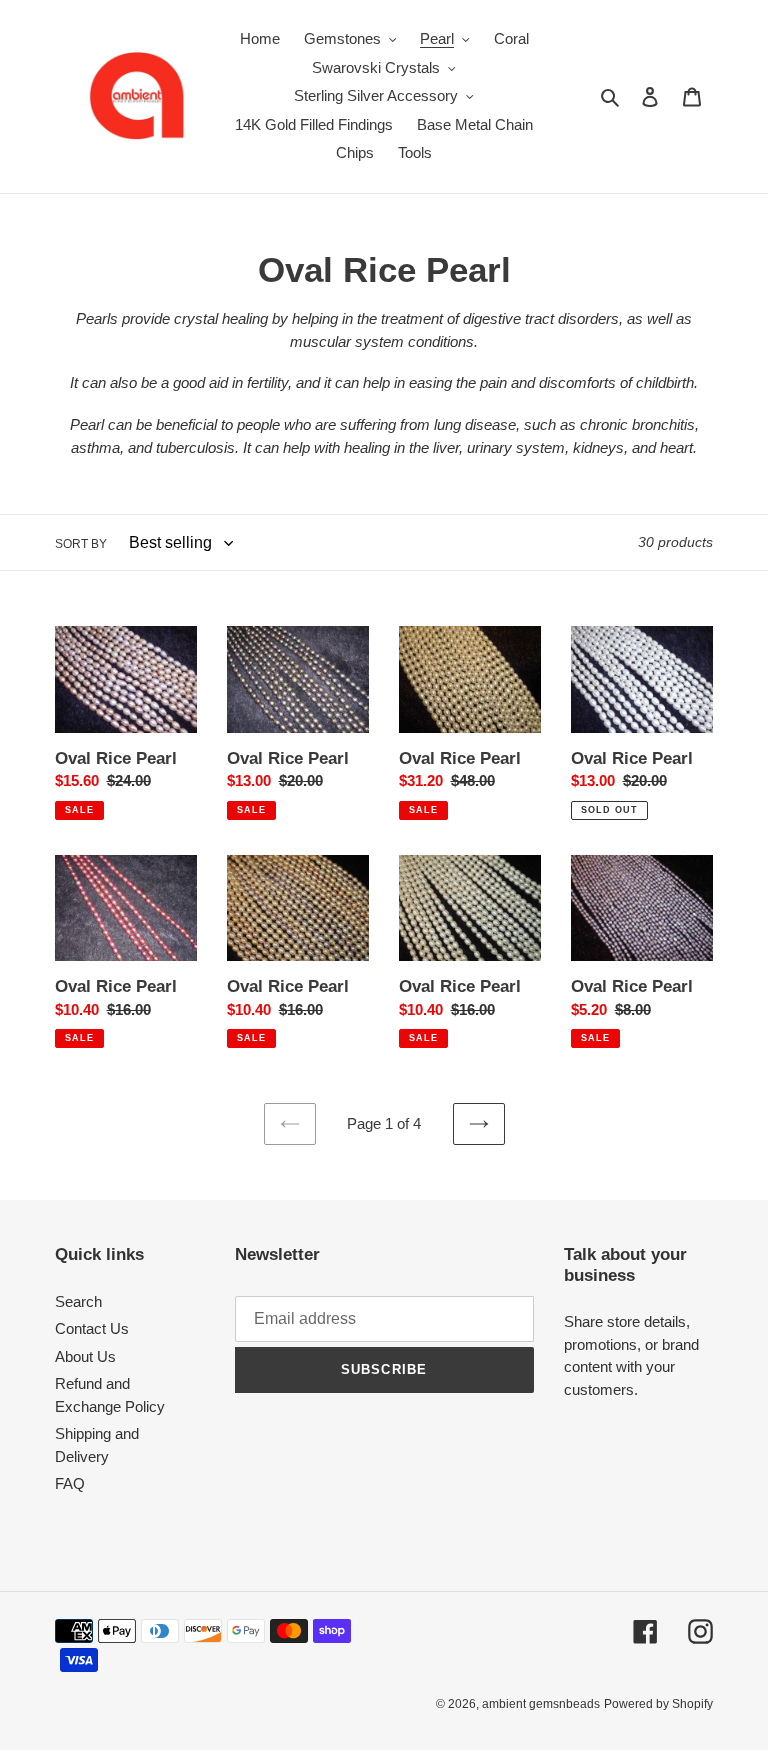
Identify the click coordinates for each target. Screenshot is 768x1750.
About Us (85, 1356)
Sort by (81, 544)
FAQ (70, 1483)
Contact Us (92, 1328)
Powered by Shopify (658, 1704)
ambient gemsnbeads (541, 1704)
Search (78, 1301)
